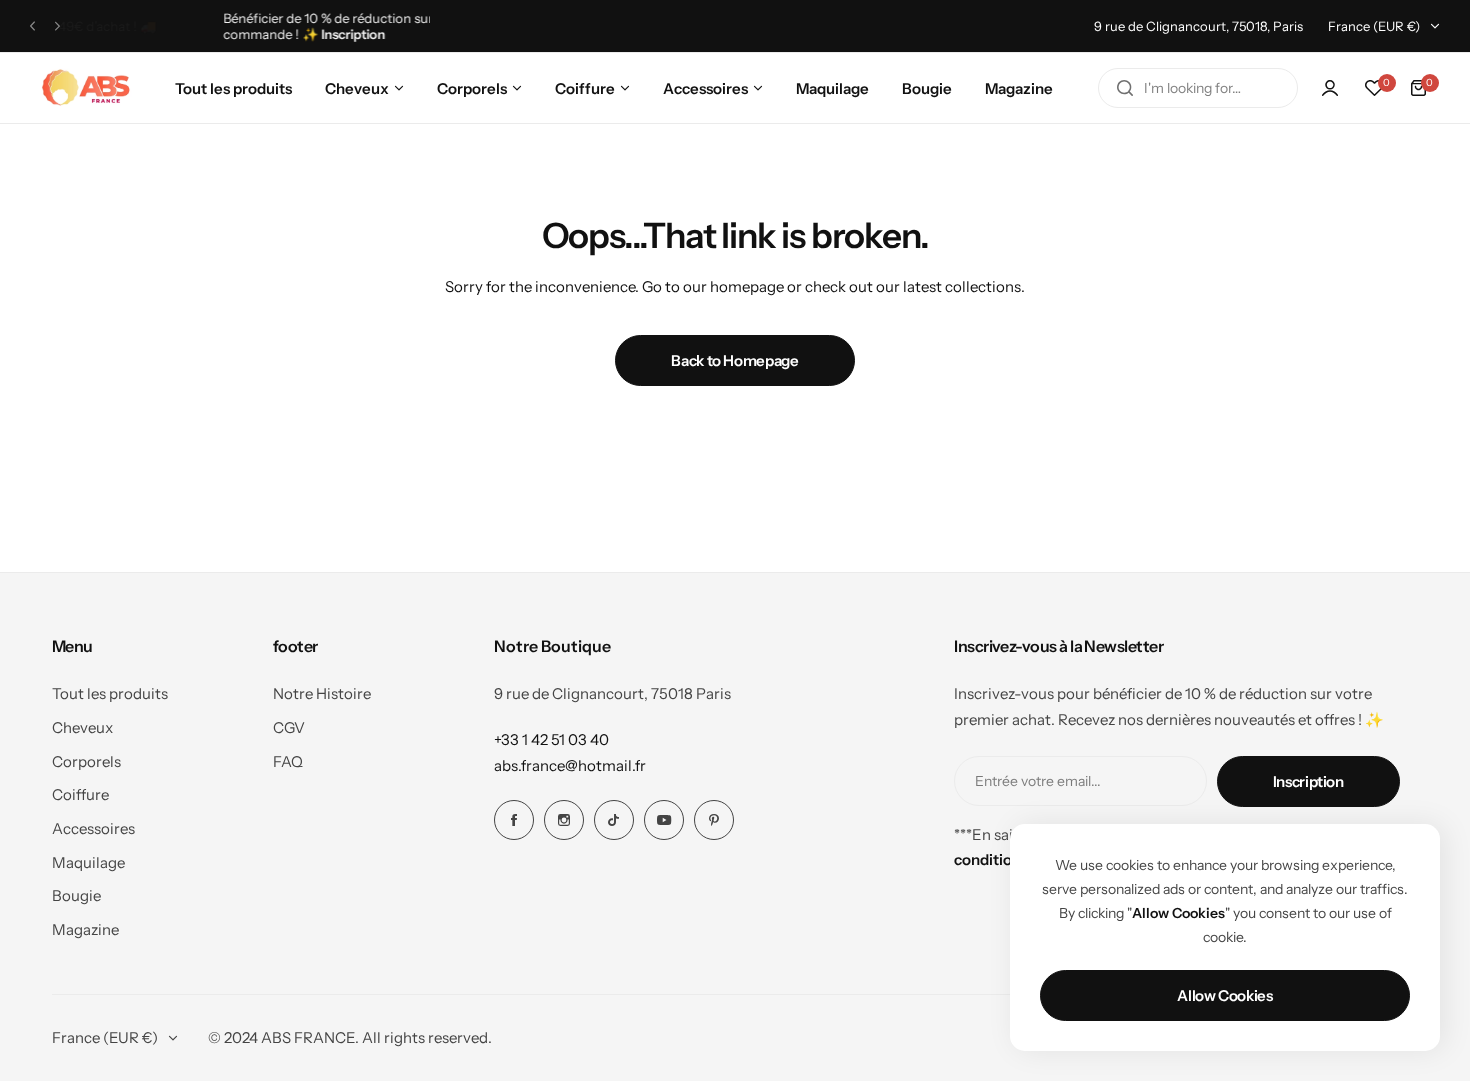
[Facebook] (514, 820)
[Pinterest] (714, 820)
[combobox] (1198, 88)
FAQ (288, 761)
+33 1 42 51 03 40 (551, 739)
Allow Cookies (1224, 995)
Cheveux (82, 727)
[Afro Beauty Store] (88, 88)
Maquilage (88, 862)
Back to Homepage (734, 360)
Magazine (85, 929)
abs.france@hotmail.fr (570, 765)
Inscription (1308, 781)
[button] (32, 26)
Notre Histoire (322, 693)
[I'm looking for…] (1125, 88)
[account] (1330, 88)
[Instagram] (564, 820)
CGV (289, 727)
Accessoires (93, 828)
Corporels (86, 761)
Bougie (76, 895)
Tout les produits (110, 693)
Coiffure (80, 794)
